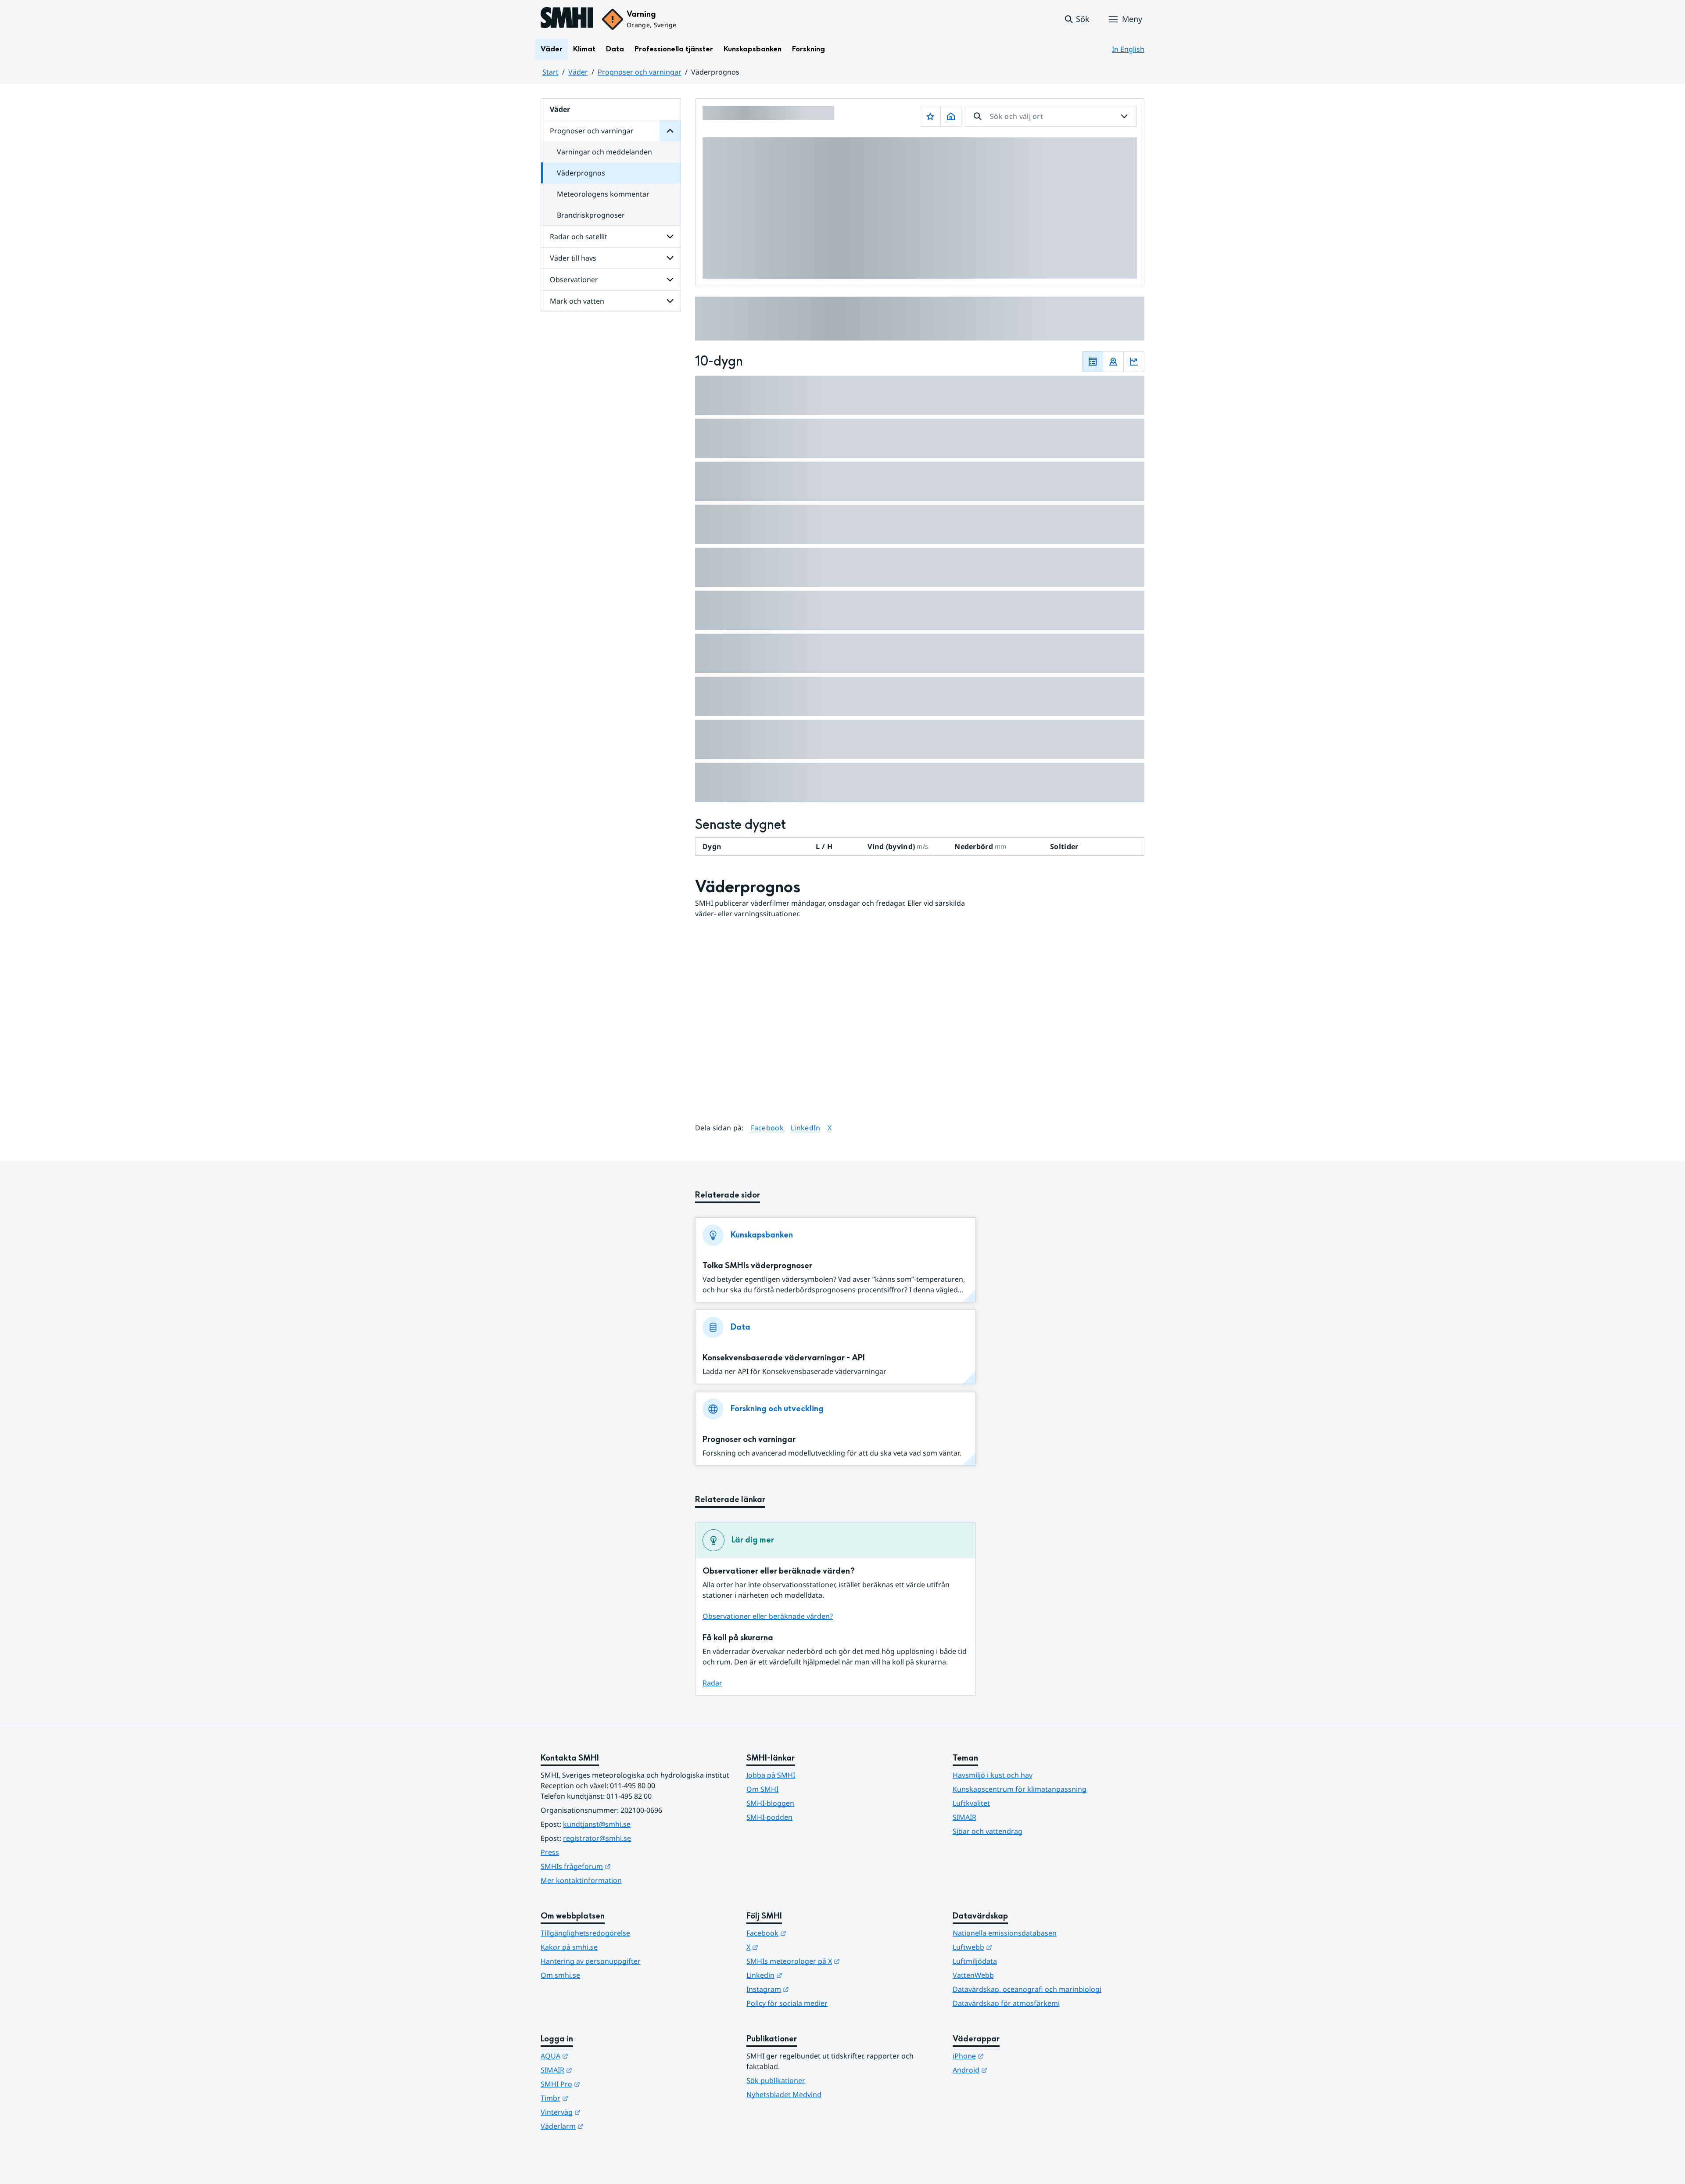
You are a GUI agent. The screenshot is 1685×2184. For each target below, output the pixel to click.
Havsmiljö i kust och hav (993, 1775)
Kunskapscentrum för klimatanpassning (1020, 1789)
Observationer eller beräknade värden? (768, 1616)
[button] (1077, 19)
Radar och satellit (579, 237)
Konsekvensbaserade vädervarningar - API (784, 1358)
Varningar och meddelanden (604, 152)
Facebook (767, 1128)
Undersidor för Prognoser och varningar (670, 131)
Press (550, 1852)
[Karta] (1113, 362)
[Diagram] (1134, 362)
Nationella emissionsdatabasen (1005, 1933)
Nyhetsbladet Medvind (784, 2094)
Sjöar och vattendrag (988, 1831)
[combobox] (1051, 116)
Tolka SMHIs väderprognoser (757, 1266)
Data (615, 49)
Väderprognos (581, 173)
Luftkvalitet (971, 1803)
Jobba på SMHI (771, 1775)
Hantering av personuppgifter (591, 1961)
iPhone (1011, 2056)
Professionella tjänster (674, 49)
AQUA (597, 2056)
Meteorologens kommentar (603, 194)
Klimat (584, 49)
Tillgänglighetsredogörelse (585, 1933)
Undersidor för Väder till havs (670, 258)
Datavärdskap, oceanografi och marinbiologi (1027, 1989)
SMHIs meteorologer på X (836, 1961)
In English (1128, 49)
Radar (712, 1683)
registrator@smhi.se (597, 1838)
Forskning (808, 49)
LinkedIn (806, 1128)
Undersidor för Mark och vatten (670, 301)
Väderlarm (605, 2126)
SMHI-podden (769, 1817)
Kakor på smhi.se (569, 1947)
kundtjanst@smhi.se (597, 1824)
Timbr (597, 2098)
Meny (1132, 19)
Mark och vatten (577, 301)
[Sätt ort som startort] (951, 116)
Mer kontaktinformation (581, 1880)
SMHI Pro (603, 2084)
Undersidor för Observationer (670, 280)
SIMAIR (964, 1817)
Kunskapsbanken (753, 49)
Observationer (574, 280)
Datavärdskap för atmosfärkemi (1006, 2003)
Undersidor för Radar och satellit (670, 237)
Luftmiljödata (975, 1961)
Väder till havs (573, 258)
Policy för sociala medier (787, 2003)
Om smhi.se (560, 1975)
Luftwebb (1015, 1947)
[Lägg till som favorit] (930, 116)
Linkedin (807, 1975)
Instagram (811, 1989)
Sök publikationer (776, 2080)
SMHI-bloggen (770, 1803)
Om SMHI (762, 1789)
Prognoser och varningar (640, 72)
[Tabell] (1093, 362)
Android (1013, 2070)
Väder (552, 49)
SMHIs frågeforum (619, 1866)
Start (550, 72)
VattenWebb (973, 1975)
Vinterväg (604, 2112)
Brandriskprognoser (591, 215)
